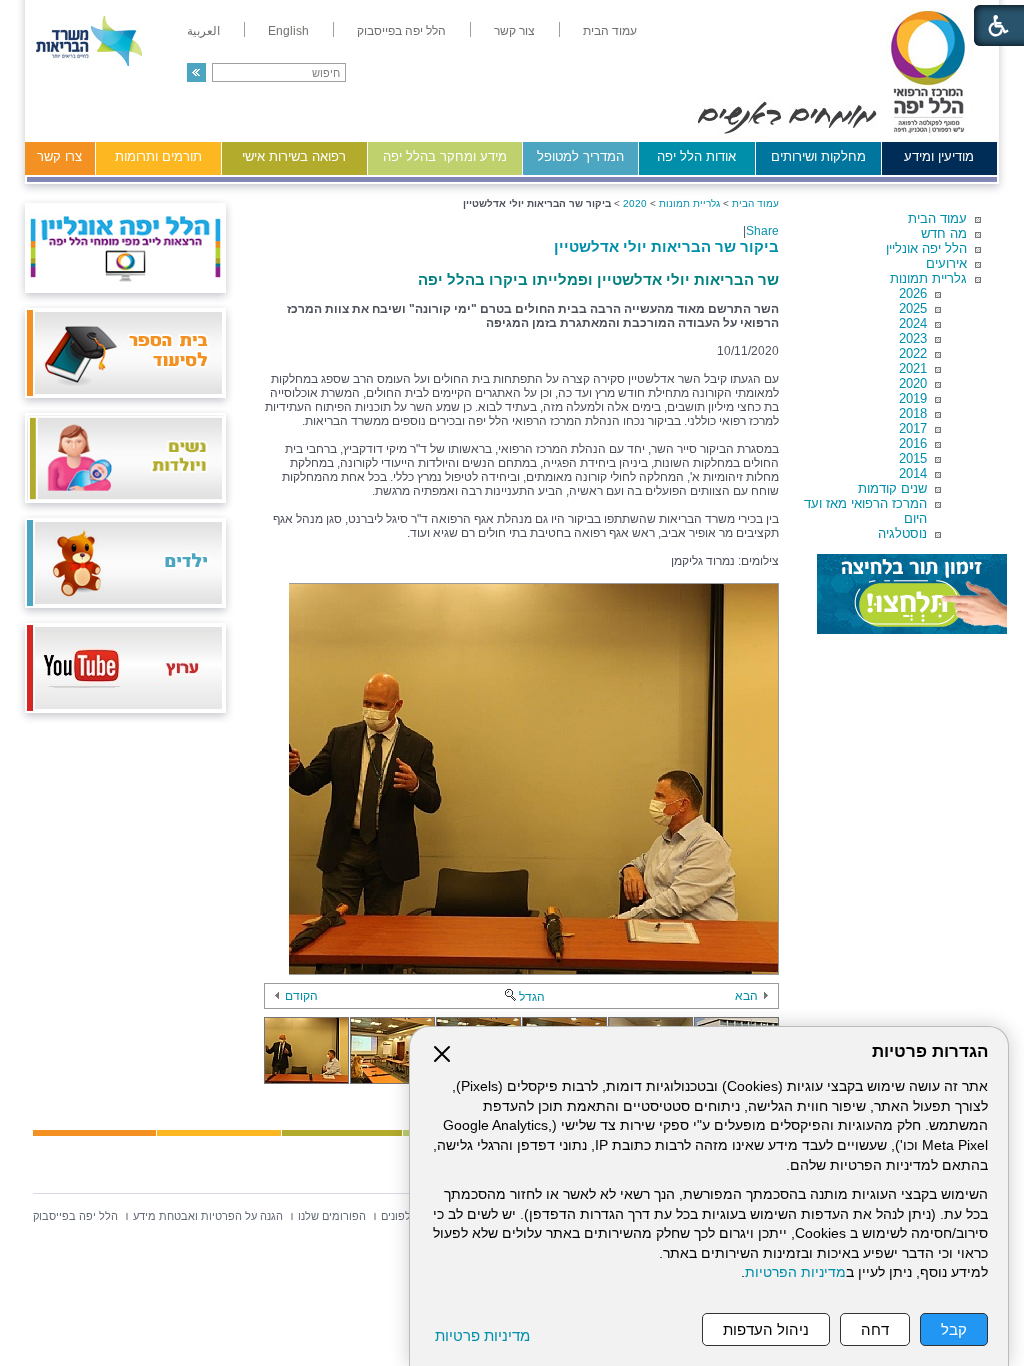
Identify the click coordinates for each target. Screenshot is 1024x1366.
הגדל (532, 997)
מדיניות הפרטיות (795, 1272)
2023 (913, 338)
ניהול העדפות (766, 1329)
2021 (913, 368)
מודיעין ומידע (939, 156)
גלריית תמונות (928, 278)
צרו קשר (59, 156)
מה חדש (944, 233)
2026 (913, 293)
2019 (913, 398)
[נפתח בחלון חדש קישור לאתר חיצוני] (912, 594)
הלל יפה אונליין (926, 248)
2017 (913, 428)
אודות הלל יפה (696, 156)
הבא (746, 996)
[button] (196, 72)
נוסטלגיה (902, 533)
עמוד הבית (937, 218)
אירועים (946, 263)
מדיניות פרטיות (482, 1335)
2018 (913, 413)
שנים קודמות (892, 488)
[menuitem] (610, 31)
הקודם (301, 996)
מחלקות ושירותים (818, 156)
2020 (913, 383)
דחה (875, 1329)
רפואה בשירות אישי (294, 156)
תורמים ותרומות (158, 156)
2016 (913, 443)
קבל (954, 1329)
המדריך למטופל (580, 156)
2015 (913, 458)
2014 (913, 473)
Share (762, 231)
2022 (913, 353)
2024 (913, 323)
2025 (913, 308)
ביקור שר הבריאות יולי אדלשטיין (666, 246)
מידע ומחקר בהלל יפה (445, 156)
